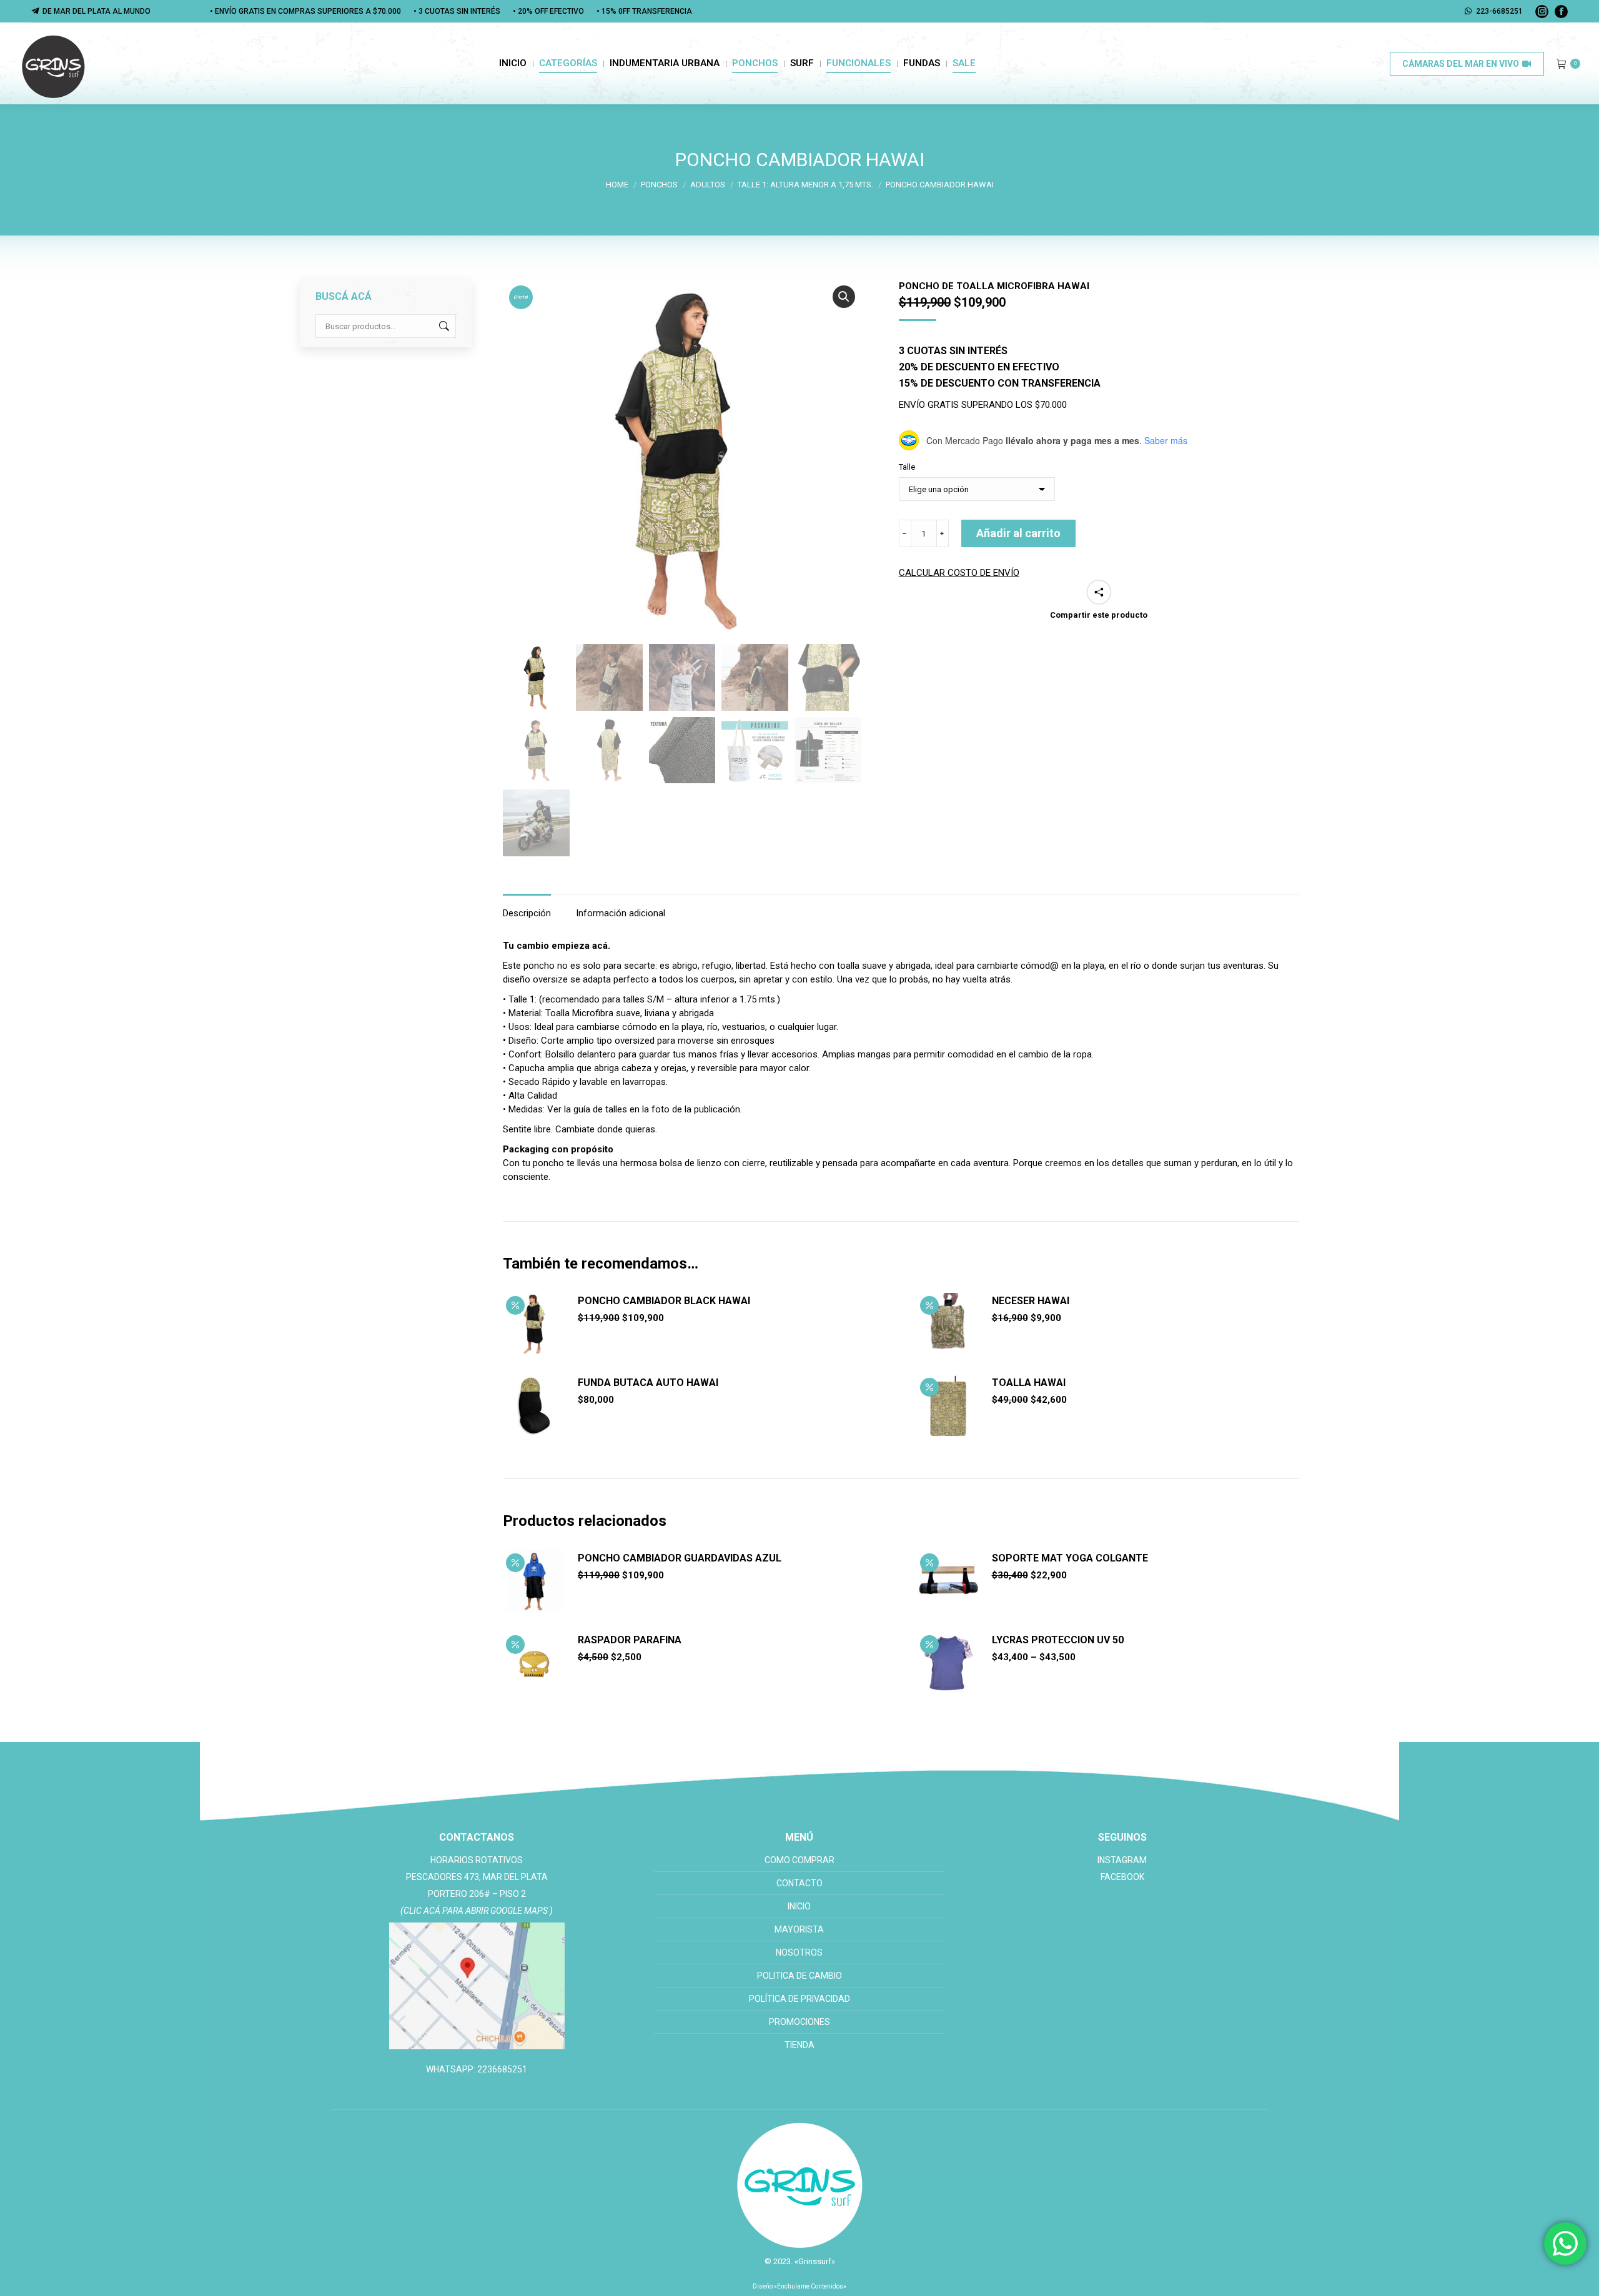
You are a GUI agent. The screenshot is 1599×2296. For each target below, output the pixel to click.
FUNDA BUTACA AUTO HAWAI (648, 1383)
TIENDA (799, 2045)
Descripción (527, 913)
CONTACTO (799, 1883)
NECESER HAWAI (1031, 1301)
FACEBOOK (1122, 1877)
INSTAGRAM (1122, 1860)
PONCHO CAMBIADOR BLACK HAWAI (664, 1301)
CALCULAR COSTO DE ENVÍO (959, 573)
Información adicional (621, 913)
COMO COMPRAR (799, 1860)
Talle (907, 467)
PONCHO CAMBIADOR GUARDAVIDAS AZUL (680, 1558)
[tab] (527, 907)
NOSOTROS (799, 1952)
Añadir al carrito (1018, 533)
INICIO (799, 1906)
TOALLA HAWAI (1029, 1383)
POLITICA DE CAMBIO (799, 1976)
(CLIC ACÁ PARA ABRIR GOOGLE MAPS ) (477, 1911)
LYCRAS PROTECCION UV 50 (1058, 1640)
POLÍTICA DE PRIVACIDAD (799, 1999)
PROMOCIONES (799, 2022)
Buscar (443, 326)
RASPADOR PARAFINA (630, 1640)
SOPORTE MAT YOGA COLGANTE (1070, 1558)
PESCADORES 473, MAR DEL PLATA (477, 1877)
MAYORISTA (799, 1929)
